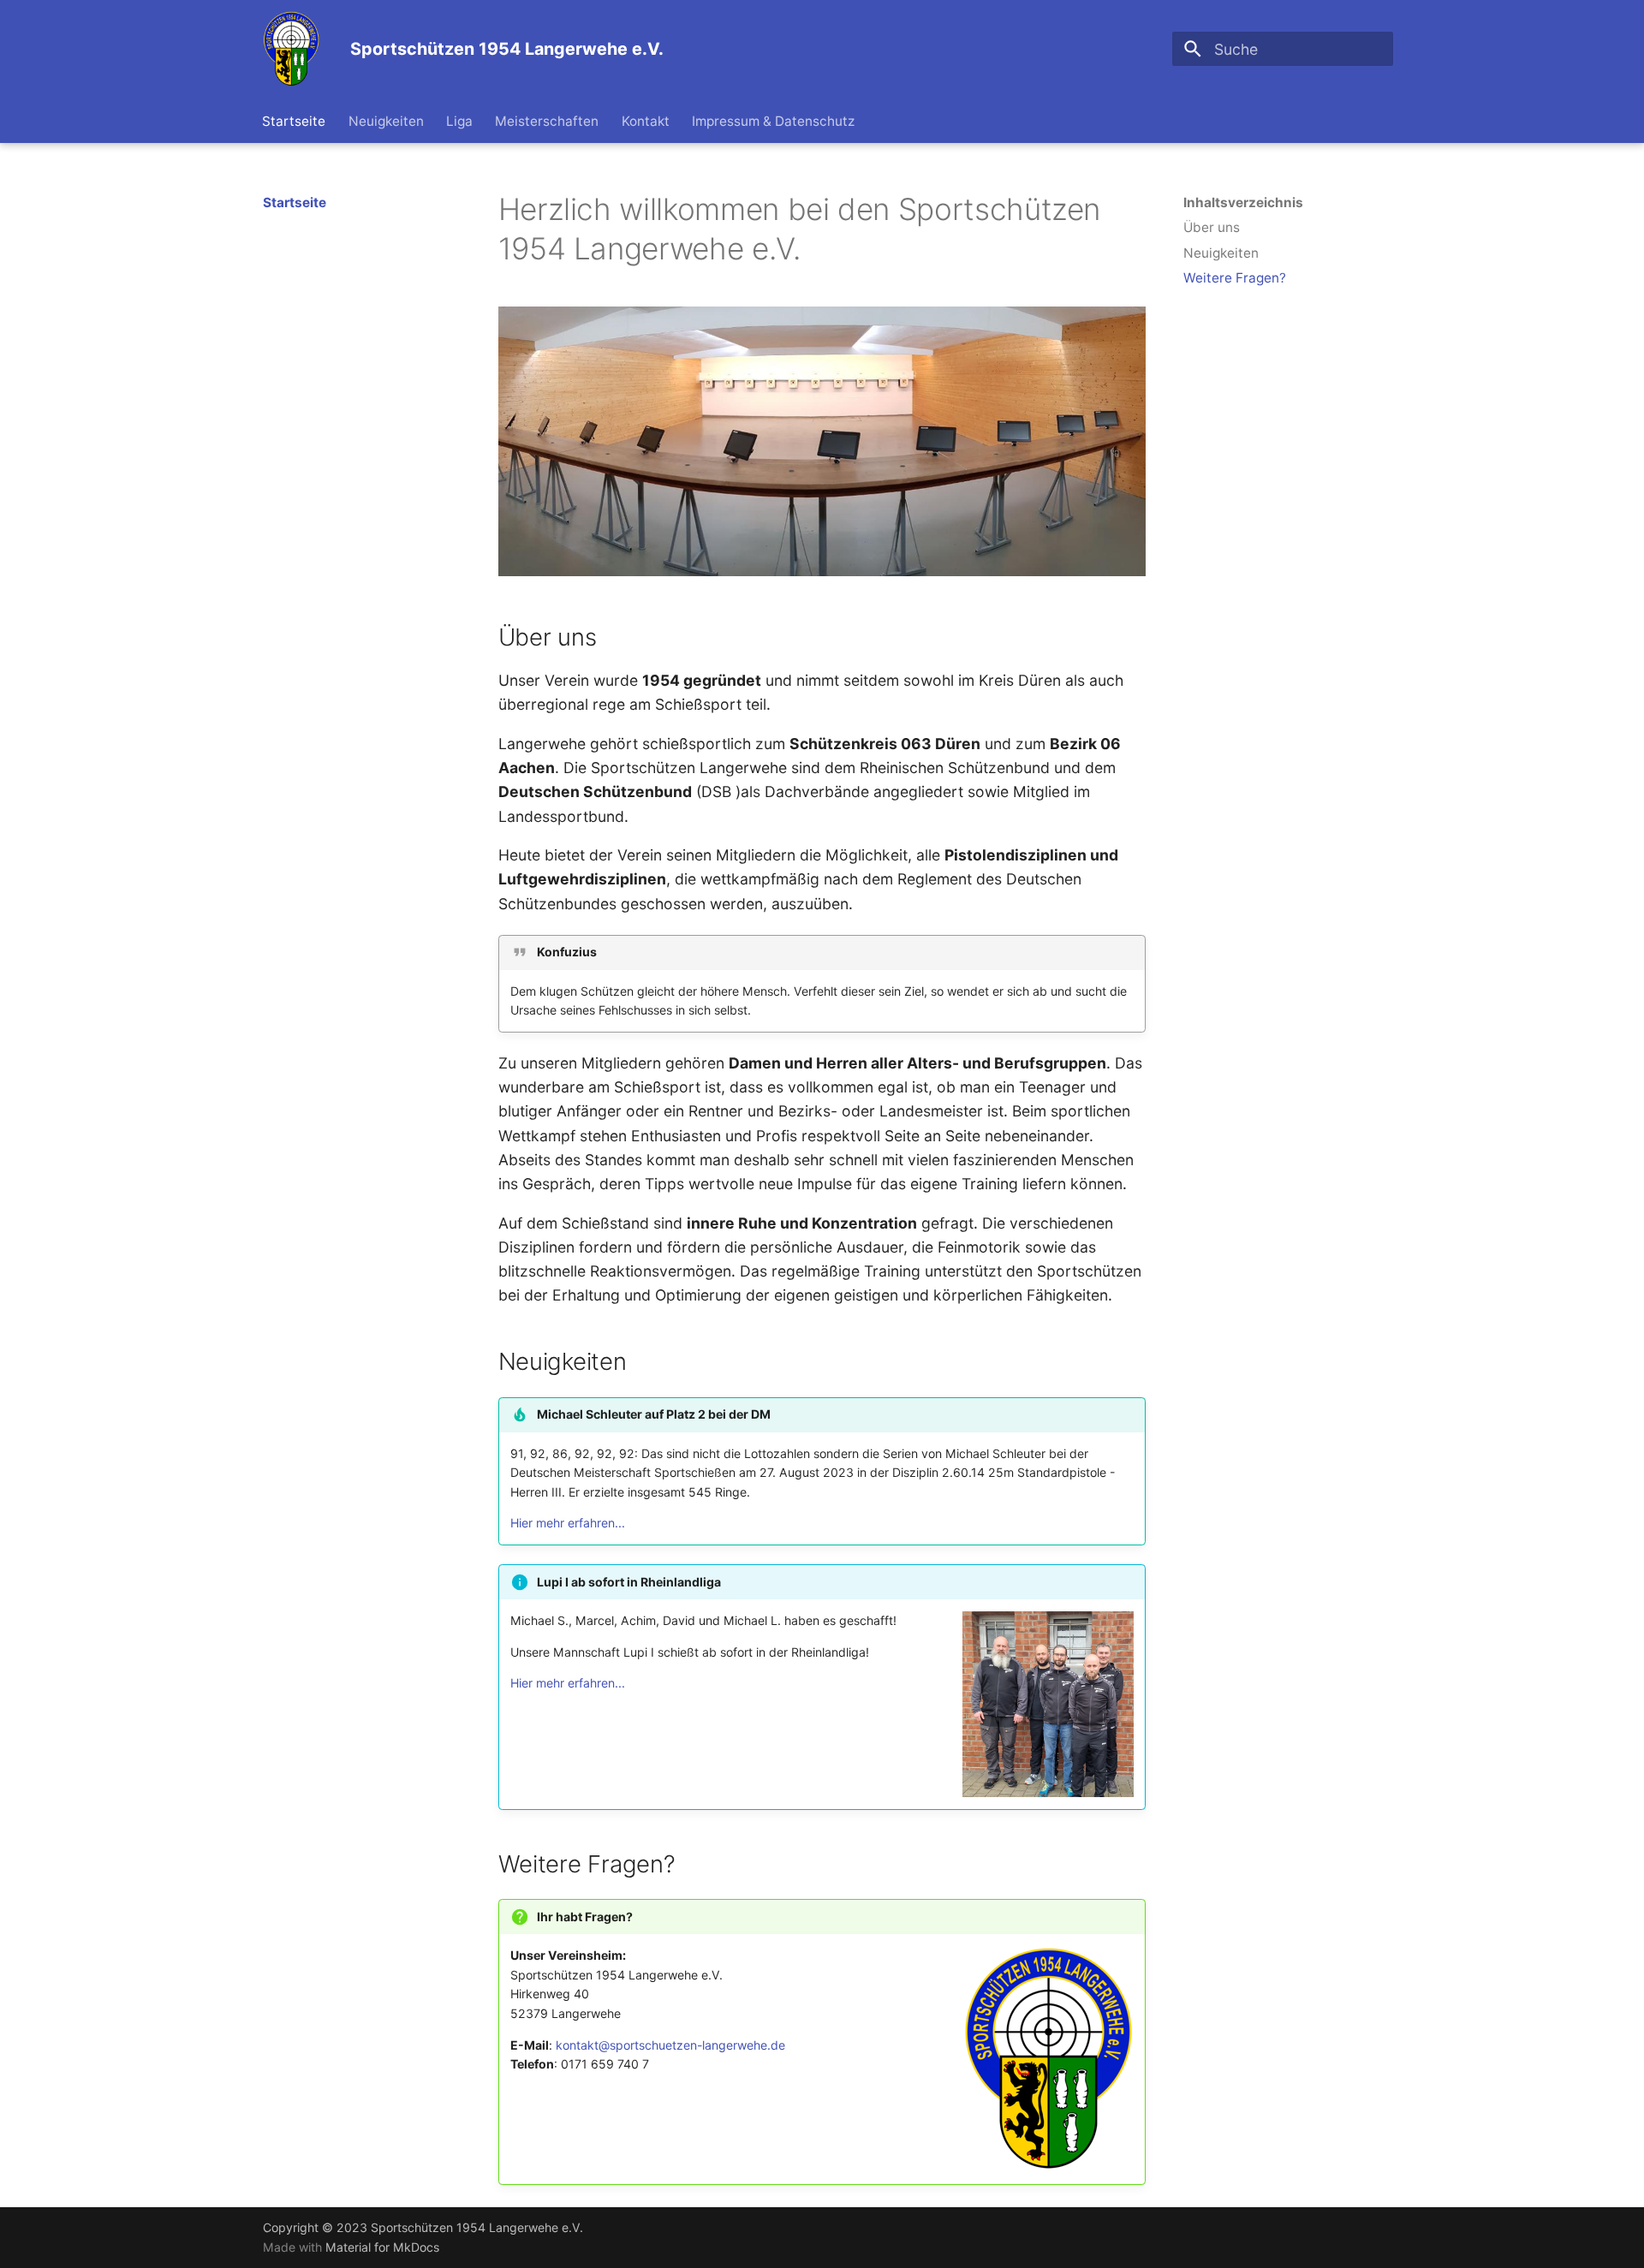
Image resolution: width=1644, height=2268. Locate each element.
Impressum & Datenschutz (773, 121)
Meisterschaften (548, 121)
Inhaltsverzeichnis (1243, 202)
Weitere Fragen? (1235, 278)
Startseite (295, 121)
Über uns (1212, 227)
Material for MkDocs (382, 2247)
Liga (459, 121)
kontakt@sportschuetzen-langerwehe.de (670, 2045)
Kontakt (646, 121)
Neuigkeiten (386, 121)
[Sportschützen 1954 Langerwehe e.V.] (292, 49)
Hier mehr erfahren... (568, 1523)
